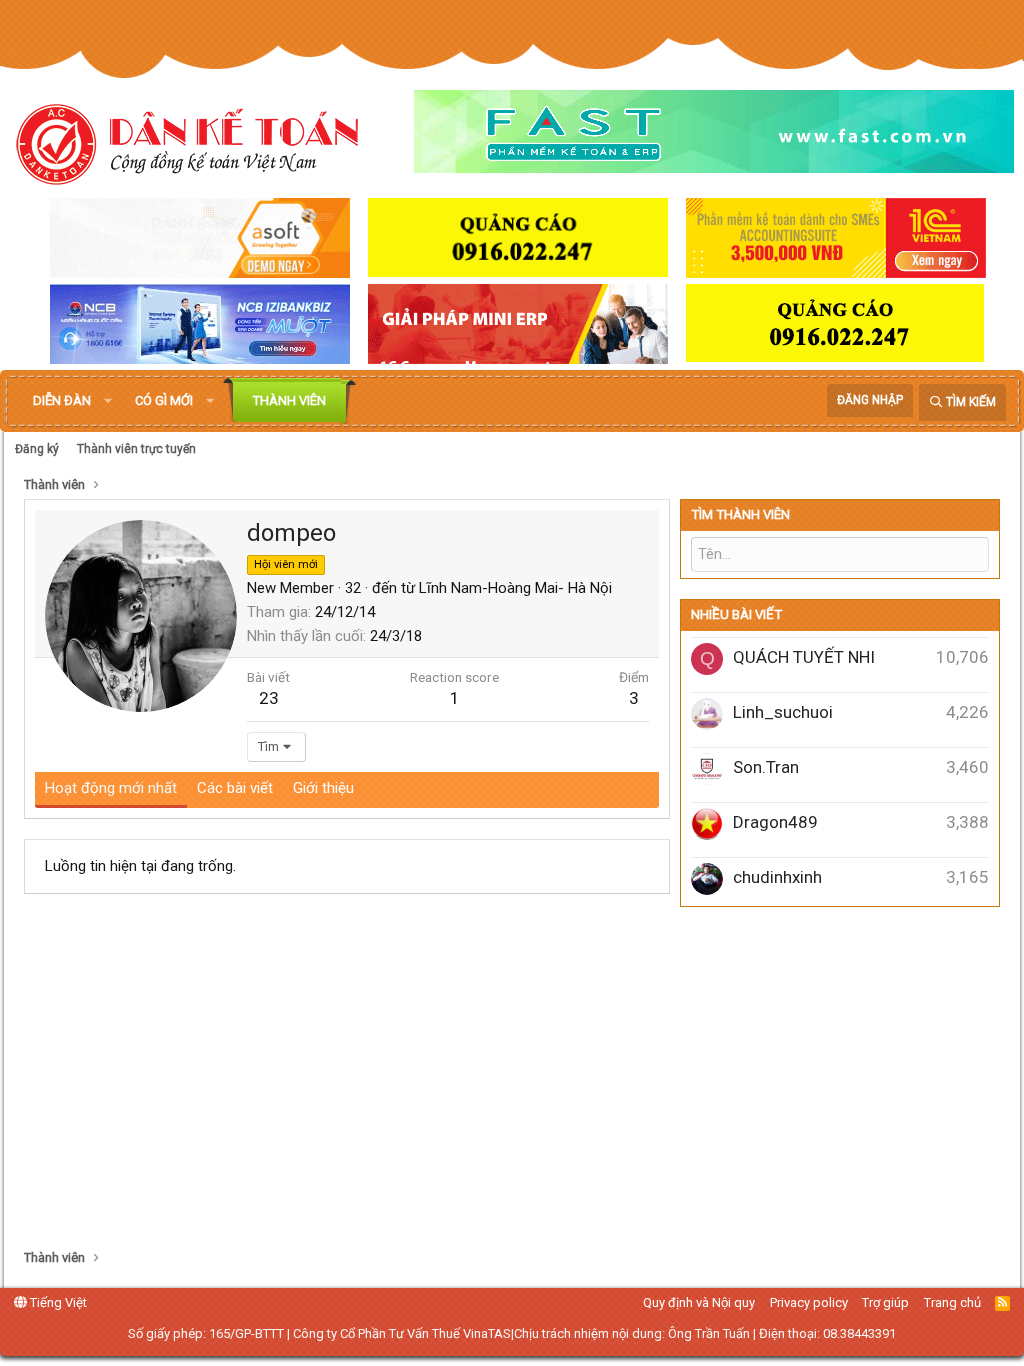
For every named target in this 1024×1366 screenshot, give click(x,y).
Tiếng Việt (57, 1302)
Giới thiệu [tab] (323, 788)
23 (269, 698)
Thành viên (289, 400)
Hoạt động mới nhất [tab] (111, 788)
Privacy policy (809, 1302)
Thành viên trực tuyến (136, 449)
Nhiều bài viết (736, 614)
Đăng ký (37, 449)
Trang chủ (952, 1302)
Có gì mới (164, 400)
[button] (108, 401)
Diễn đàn (62, 400)
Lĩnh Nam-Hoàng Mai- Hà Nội (515, 588)
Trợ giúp (885, 1302)
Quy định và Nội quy (699, 1302)
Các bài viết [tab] (235, 788)
